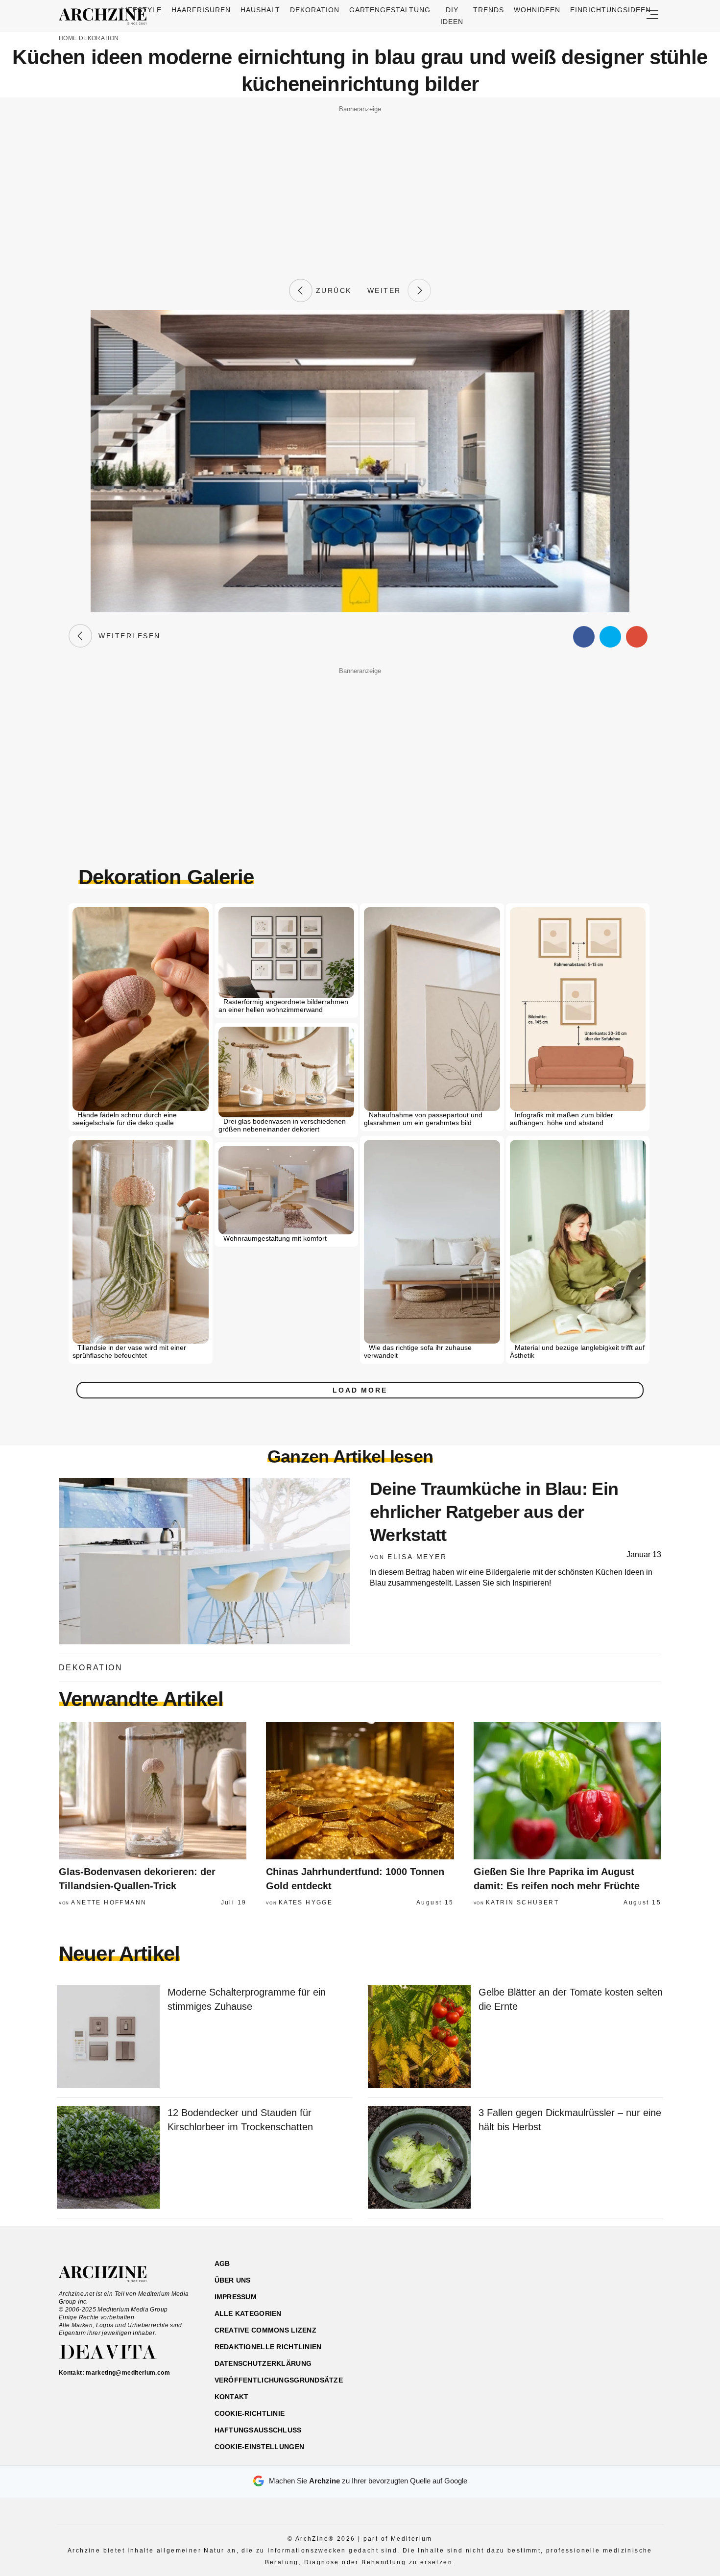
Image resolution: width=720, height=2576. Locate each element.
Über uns (233, 2280)
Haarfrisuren (201, 10)
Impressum (236, 2297)
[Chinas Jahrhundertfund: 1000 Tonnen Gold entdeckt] (360, 1791)
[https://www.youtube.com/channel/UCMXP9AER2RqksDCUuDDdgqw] (611, 2310)
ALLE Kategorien (248, 2313)
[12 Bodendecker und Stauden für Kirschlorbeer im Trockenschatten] (108, 2158)
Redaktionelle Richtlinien (268, 2347)
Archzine (106, 17)
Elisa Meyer (417, 1557)
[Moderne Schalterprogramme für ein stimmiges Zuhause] (108, 2037)
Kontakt (232, 2397)
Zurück (332, 290)
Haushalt (260, 10)
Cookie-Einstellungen (260, 2447)
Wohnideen (537, 10)
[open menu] (652, 15)
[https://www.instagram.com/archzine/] (576, 2310)
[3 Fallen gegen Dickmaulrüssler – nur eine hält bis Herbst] (419, 2158)
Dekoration (315, 10)
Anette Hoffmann (109, 1902)
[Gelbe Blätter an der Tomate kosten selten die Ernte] (419, 2037)
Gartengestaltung (390, 10)
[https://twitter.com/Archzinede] (628, 2310)
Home (68, 38)
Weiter (387, 290)
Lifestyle (141, 10)
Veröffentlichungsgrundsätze (279, 2380)
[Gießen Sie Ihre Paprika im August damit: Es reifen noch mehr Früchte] (567, 1791)
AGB (222, 2263)
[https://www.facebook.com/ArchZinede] (559, 2310)
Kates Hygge (306, 1902)
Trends (489, 10)
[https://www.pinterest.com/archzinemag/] (593, 2310)
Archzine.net (111, 2274)
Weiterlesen (126, 636)
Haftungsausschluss (258, 2430)
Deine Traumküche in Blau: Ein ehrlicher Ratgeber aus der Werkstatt (494, 1512)
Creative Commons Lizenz (265, 2330)
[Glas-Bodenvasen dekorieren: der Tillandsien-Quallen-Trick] (153, 1791)
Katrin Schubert (522, 1902)
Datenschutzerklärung (263, 2363)
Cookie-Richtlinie (250, 2413)
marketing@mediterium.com (128, 2373)
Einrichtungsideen (611, 10)
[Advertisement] (360, 185)
